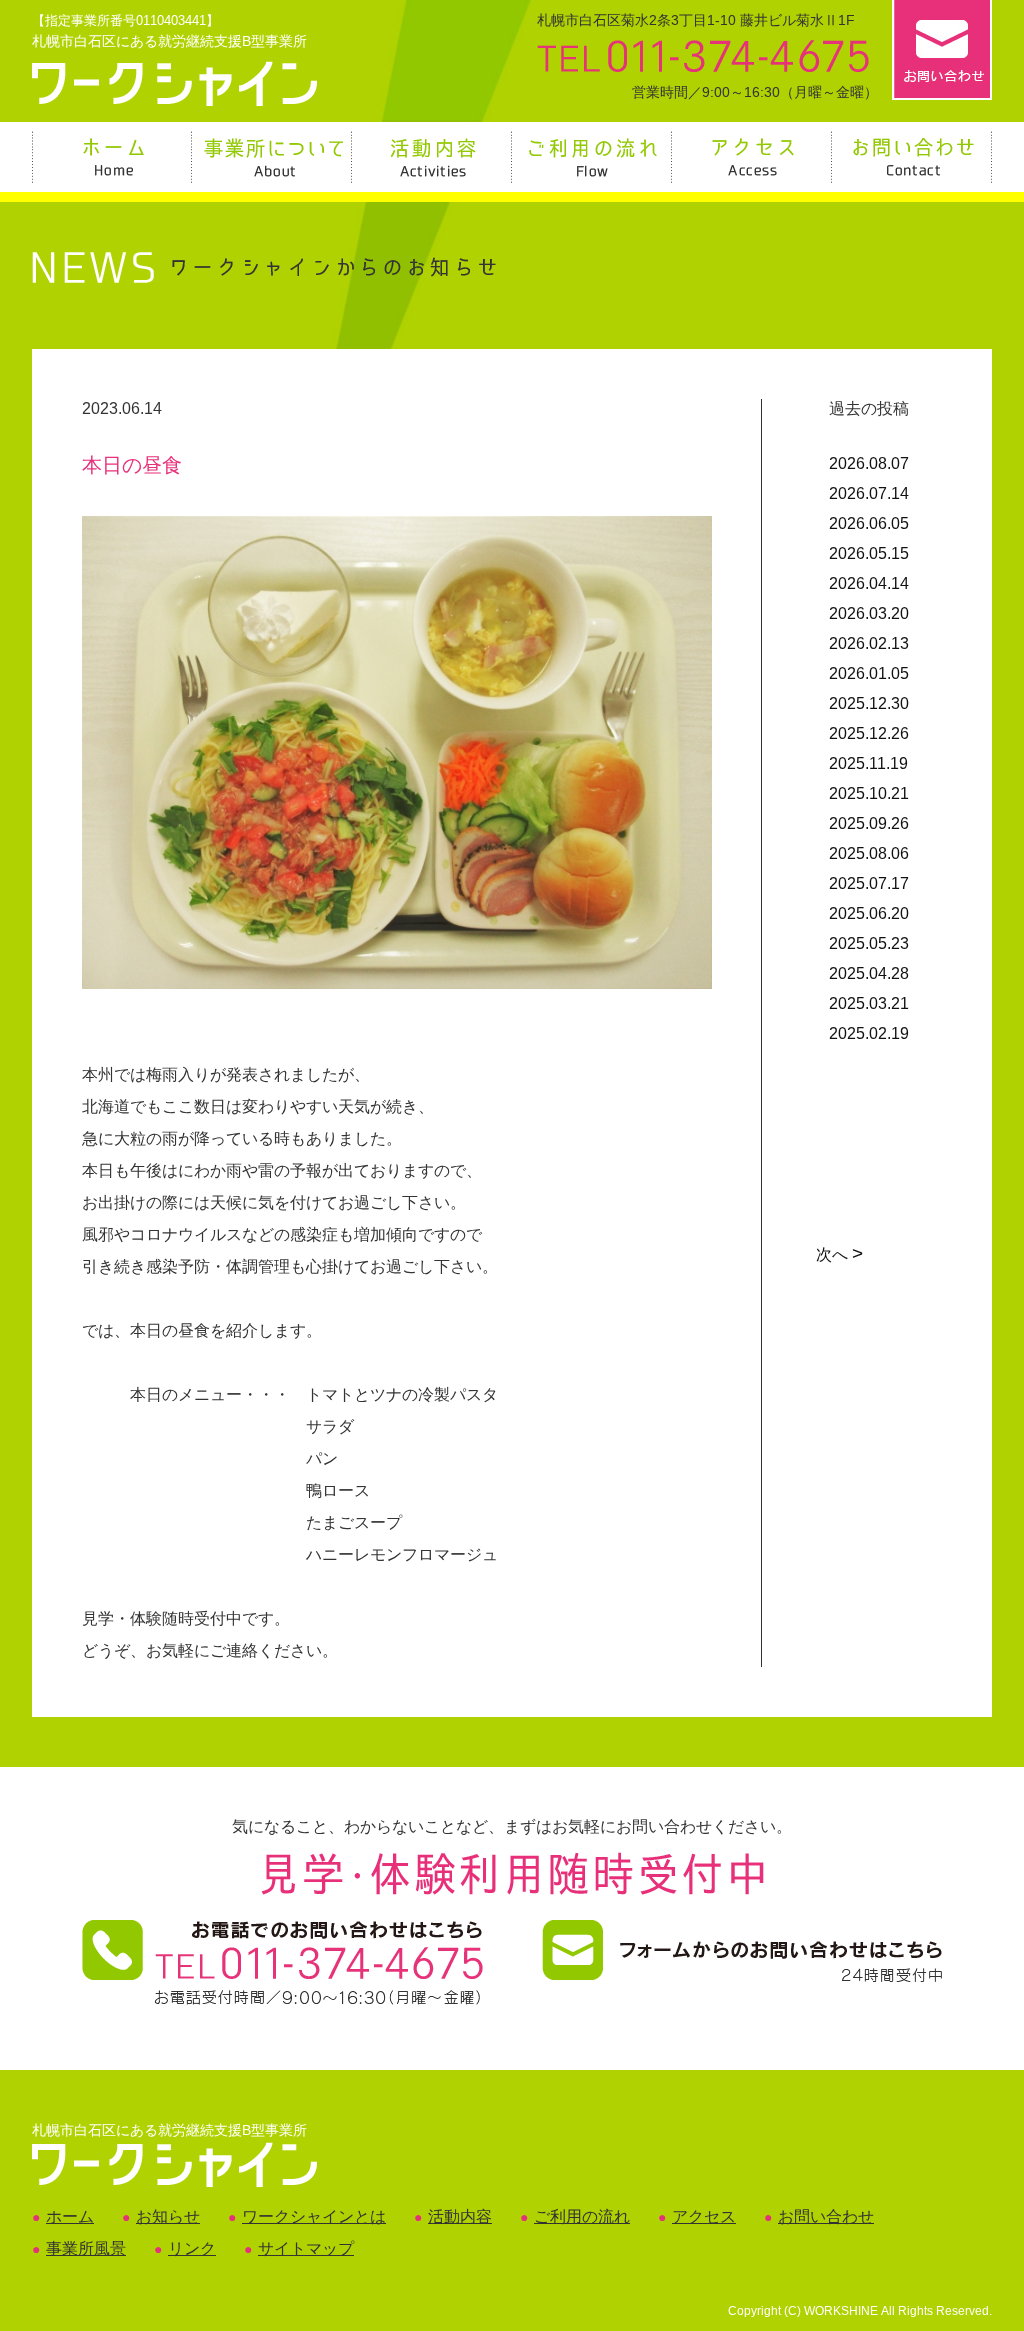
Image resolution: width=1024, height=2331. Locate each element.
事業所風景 (86, 2248)
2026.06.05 (869, 523)
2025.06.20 (869, 913)
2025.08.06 (869, 853)
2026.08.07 (869, 463)
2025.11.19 (868, 763)
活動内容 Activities (433, 157)
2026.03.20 (869, 613)
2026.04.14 (869, 583)
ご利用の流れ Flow (593, 157)
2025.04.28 (869, 973)
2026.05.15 (869, 553)
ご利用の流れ (582, 2216)
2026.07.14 (869, 493)
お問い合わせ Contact (913, 157)
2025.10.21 (869, 793)
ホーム (70, 2216)
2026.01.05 (869, 673)
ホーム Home (113, 157)
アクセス (704, 2216)
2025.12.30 (869, 703)
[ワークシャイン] (174, 95)
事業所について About (273, 157)
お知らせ (168, 2216)
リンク (192, 2248)
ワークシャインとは (314, 2216)
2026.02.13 (869, 643)
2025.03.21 (869, 1003)
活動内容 (460, 2216)
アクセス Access (753, 157)
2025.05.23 (869, 943)
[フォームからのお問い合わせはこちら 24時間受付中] (742, 1971)
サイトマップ (306, 2248)
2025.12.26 (869, 733)
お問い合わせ (826, 2216)
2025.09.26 (869, 823)
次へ (837, 1254)
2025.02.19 (869, 1033)
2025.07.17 (869, 883)
